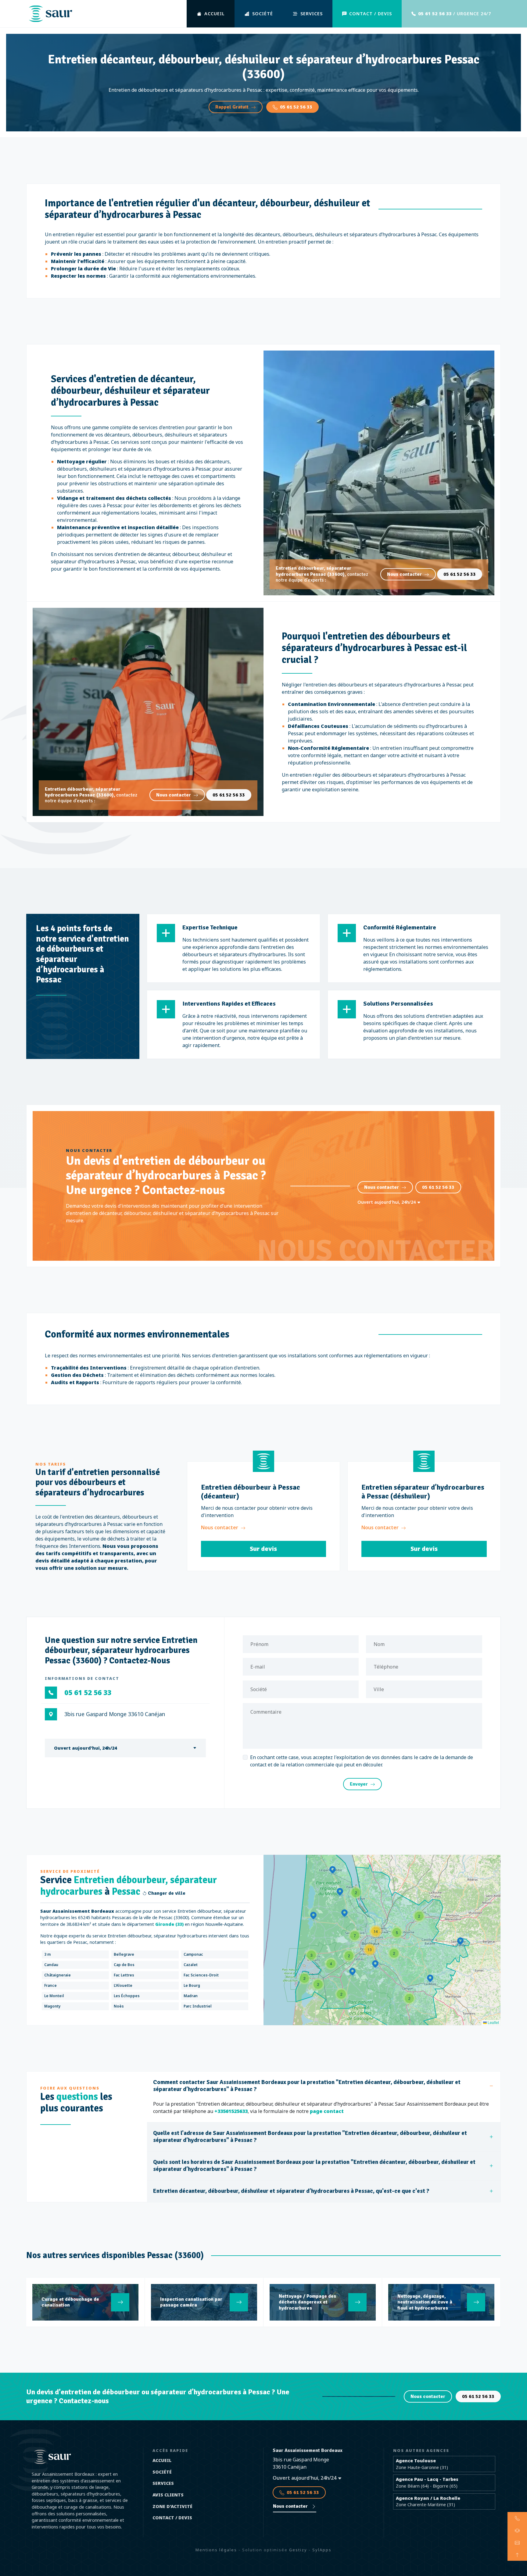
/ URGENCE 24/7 (455, 14)
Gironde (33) (169, 1924)
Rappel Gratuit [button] (232, 107)
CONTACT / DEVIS (371, 14)
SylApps (322, 2550)
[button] (409, 1998)
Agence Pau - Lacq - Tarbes (427, 2479)
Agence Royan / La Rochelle (428, 2498)
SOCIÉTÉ (263, 14)
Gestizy (298, 2550)
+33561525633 (231, 2111)
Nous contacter (404, 574)
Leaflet (493, 2022)
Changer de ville (166, 1893)
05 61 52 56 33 (296, 107)
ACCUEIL (215, 14)
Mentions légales (216, 2550)
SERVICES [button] (312, 14)
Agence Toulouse (416, 2461)
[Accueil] (50, 14)
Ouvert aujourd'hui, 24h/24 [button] (387, 1202)
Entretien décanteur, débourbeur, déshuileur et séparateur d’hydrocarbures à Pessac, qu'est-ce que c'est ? (291, 2191)
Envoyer (359, 1784)
